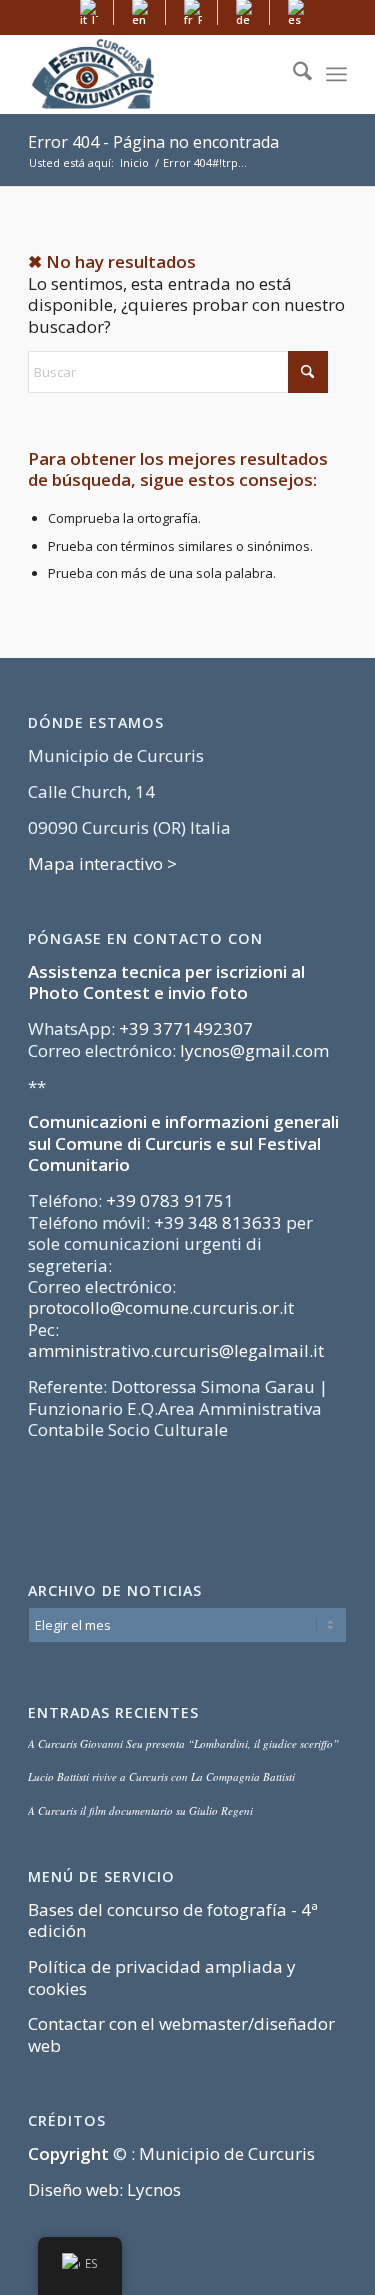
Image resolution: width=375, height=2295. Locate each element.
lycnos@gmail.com (254, 1050)
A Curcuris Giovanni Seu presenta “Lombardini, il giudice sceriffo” (183, 1743)
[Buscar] (292, 74)
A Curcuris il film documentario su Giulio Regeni (140, 1810)
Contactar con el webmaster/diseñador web (181, 2034)
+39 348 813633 (218, 1222)
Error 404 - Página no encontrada (153, 142)
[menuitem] (89, 12)
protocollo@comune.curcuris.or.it (161, 1307)
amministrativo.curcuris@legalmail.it (176, 1350)
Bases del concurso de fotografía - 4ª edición (173, 1920)
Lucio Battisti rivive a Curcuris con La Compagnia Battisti (161, 1776)
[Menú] (336, 74)
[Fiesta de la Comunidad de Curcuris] (155, 74)
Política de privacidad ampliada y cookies (162, 1977)
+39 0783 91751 (170, 1200)
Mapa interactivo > (102, 863)
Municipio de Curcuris (227, 2153)
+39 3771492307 (186, 1028)
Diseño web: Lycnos (104, 2189)
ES (91, 2263)
